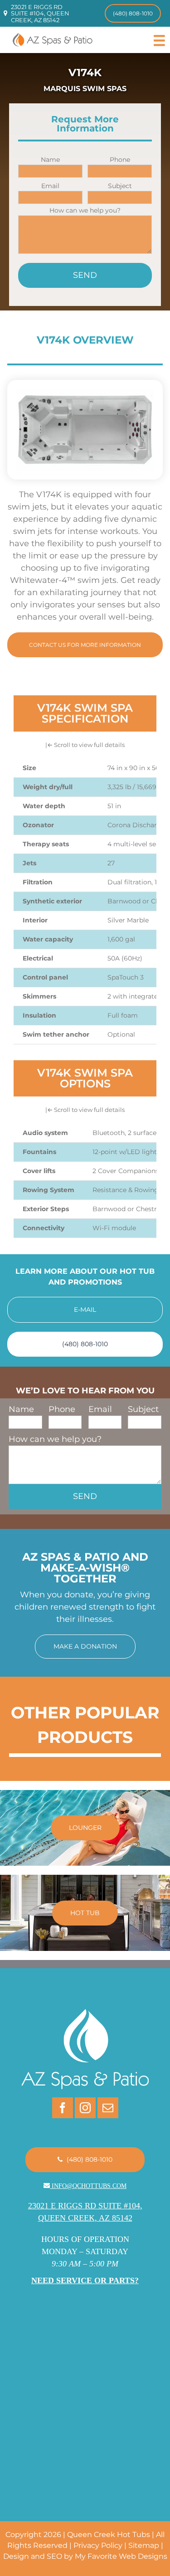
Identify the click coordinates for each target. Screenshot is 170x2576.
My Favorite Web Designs (121, 2556)
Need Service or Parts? (85, 2280)
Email (50, 186)
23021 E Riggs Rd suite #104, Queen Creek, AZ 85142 (40, 13)
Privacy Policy (98, 2545)
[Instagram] (85, 2108)
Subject (120, 186)
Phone (120, 160)
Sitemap (144, 2545)
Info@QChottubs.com (89, 2186)
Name (50, 160)
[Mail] (108, 2108)
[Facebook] (63, 2108)
